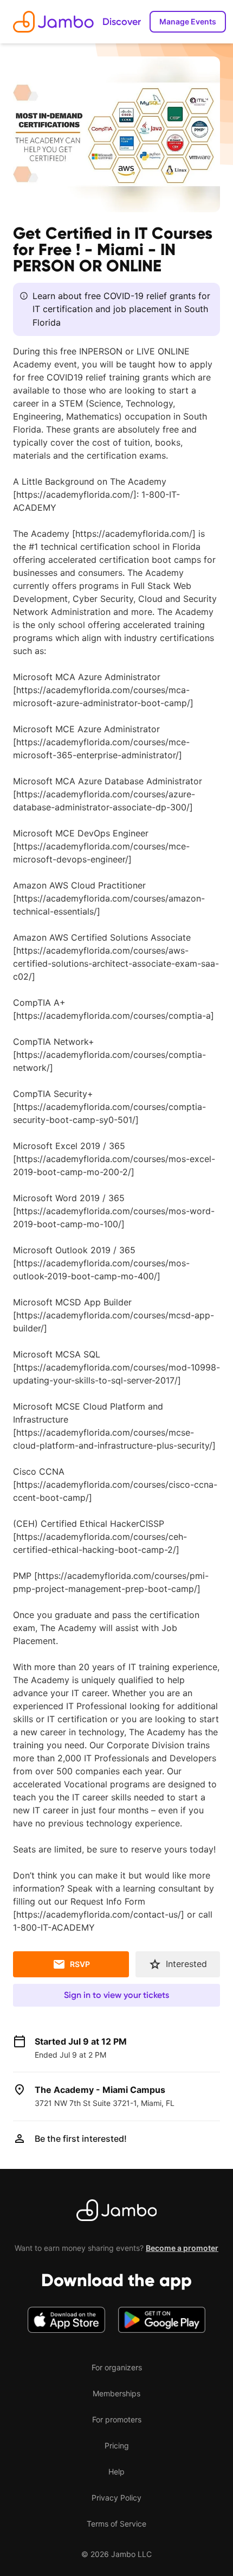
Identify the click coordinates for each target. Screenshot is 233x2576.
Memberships (116, 2393)
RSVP (80, 1964)
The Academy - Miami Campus (100, 2090)
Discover (122, 22)
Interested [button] (186, 1964)
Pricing (117, 2445)
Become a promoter (182, 2248)
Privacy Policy (116, 2498)
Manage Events (188, 21)
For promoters (117, 2419)
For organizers (117, 2367)
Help (116, 2472)
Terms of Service (116, 2524)
